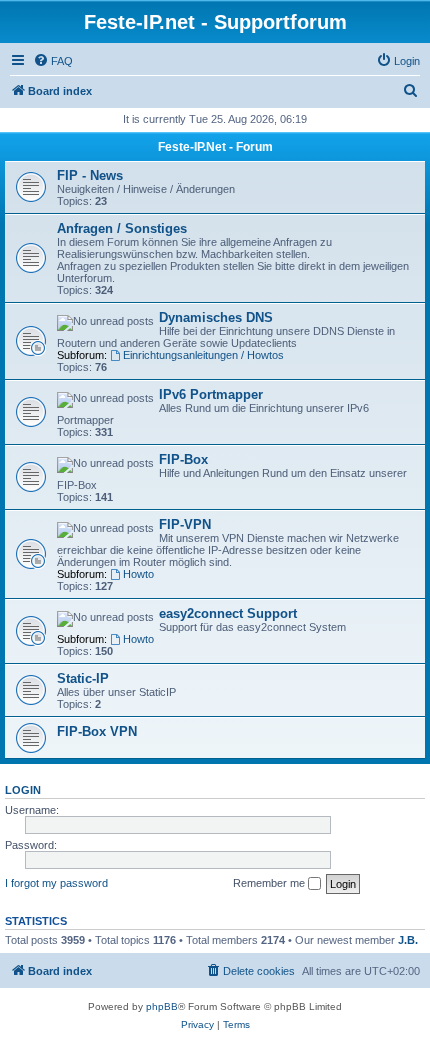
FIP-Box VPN (97, 731)
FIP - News (90, 175)
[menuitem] (53, 61)
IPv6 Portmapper (211, 394)
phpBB (162, 1006)
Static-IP (83, 678)
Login (23, 790)
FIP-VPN (185, 524)
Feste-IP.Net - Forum (215, 147)
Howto (138, 574)
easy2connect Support (228, 613)
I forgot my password (56, 883)
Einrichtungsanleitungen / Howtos (203, 355)
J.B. (408, 940)
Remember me (270, 883)
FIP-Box (183, 459)
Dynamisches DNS (216, 317)
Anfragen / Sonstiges (122, 228)
